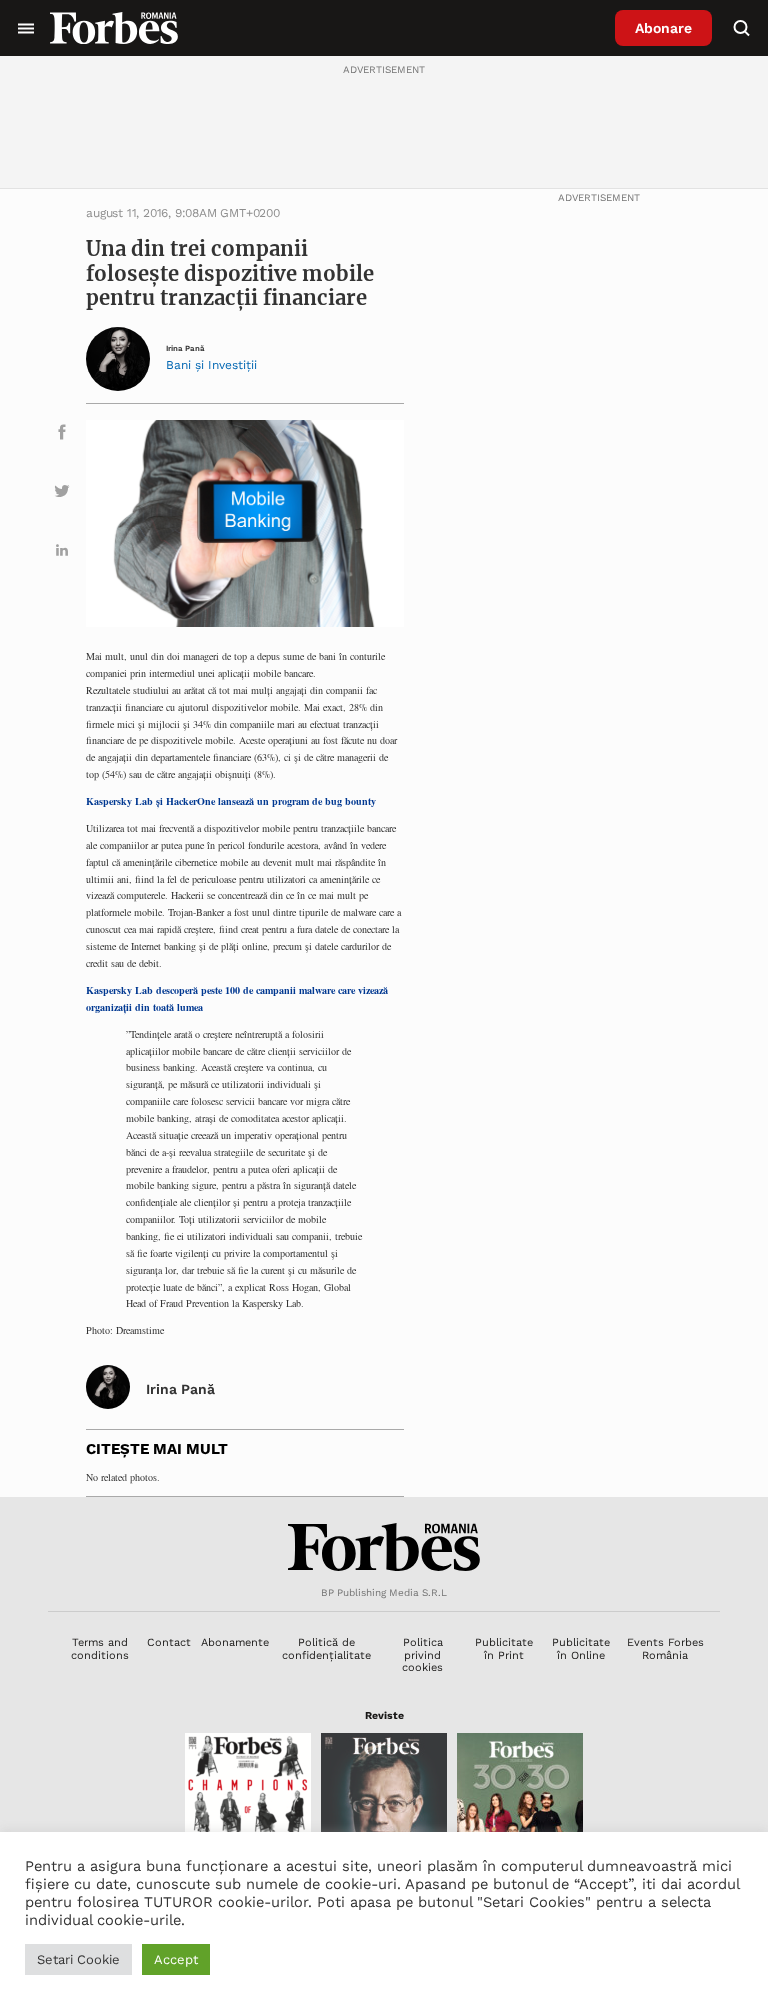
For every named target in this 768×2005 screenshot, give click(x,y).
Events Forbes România (665, 1648)
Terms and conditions (100, 1648)
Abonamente (235, 1642)
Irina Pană (185, 348)
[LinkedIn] (62, 553)
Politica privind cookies (422, 1655)
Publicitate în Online (581, 1648)
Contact (169, 1642)
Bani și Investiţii (211, 365)
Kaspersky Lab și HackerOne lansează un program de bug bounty (231, 801)
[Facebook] (62, 435)
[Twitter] (62, 494)
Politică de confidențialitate (326, 1648)
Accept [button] (176, 1959)
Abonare (663, 28)
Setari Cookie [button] (78, 1959)
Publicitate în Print (504, 1648)
